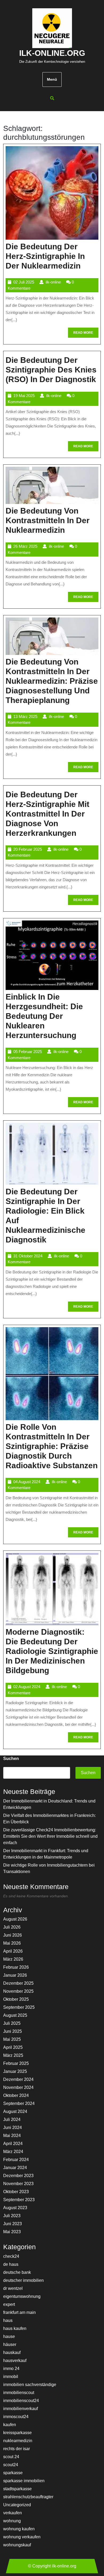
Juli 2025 (12, 2023)
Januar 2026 (15, 1975)
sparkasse (13, 2473)
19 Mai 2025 (24, 396)
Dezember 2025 (18, 1983)
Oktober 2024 (16, 2095)
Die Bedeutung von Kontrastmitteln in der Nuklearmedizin (48, 520)
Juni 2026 (13, 1935)
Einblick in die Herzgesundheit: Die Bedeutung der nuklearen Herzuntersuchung (44, 1016)
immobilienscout (19, 2393)
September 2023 (19, 2200)
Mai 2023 (12, 2232)
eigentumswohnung (22, 2296)
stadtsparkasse (17, 2489)
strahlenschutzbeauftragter (28, 2497)
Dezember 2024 (18, 2079)
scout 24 (11, 2457)
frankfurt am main (19, 2312)
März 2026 (13, 1959)
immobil (11, 2377)
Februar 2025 (16, 2063)
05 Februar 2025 (28, 1052)
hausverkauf (15, 2361)
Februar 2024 (16, 2160)
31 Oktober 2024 (28, 1256)
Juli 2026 (12, 1927)
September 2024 (19, 2103)
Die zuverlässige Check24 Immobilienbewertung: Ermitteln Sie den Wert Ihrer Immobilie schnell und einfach (50, 1836)
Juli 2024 (12, 2120)
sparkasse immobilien (24, 2481)
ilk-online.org (52, 53)
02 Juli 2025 (24, 282)
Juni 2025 (13, 2031)
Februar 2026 (16, 1967)
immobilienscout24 (21, 2401)
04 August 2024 (27, 1482)
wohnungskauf (17, 2545)
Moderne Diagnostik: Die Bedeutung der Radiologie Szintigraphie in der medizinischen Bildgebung (52, 1651)
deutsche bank (17, 2272)
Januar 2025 (15, 2071)
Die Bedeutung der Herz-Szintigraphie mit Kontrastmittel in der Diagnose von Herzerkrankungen (47, 814)
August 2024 (15, 2111)
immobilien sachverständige (30, 2385)
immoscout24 (16, 2417)
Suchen (11, 1759)
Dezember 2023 (18, 2176)
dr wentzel (13, 2288)
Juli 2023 (12, 2216)
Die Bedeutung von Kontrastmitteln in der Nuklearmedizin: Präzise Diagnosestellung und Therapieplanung (52, 681)
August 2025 (15, 2015)
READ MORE (86, 334)
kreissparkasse (17, 2433)
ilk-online (53, 282)
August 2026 (15, 1919)
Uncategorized (17, 2505)
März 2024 (13, 2152)
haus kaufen (15, 2328)
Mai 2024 (12, 2136)
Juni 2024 (13, 2128)
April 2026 (13, 1951)
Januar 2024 (15, 2168)
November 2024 (18, 2087)
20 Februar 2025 (28, 849)
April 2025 (13, 2047)
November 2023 (18, 2184)
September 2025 (19, 2007)
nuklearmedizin (18, 2441)
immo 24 (11, 2369)
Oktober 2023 (16, 2192)
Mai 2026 (12, 1943)
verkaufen (13, 2513)
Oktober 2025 (16, 1999)
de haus (11, 2264)
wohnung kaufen (19, 2529)
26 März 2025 (25, 546)
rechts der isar (17, 2449)
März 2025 (13, 2055)
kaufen (10, 2425)
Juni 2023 (13, 2224)
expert (9, 2304)
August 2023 (15, 2208)
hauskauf (12, 2352)
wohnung (12, 2521)
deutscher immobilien (23, 2280)
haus (8, 2320)
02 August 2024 (27, 1687)
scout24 (11, 2465)
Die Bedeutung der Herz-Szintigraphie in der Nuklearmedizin (45, 256)
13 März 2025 (25, 716)
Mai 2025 (12, 2039)
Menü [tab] (52, 79)
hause (9, 2336)
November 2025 (18, 1991)
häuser (10, 2344)
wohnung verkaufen (22, 2537)
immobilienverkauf (21, 2409)
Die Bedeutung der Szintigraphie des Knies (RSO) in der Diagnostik (51, 370)
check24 (11, 2256)
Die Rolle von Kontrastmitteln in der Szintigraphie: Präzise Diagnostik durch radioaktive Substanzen (52, 1446)
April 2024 (13, 2144)
